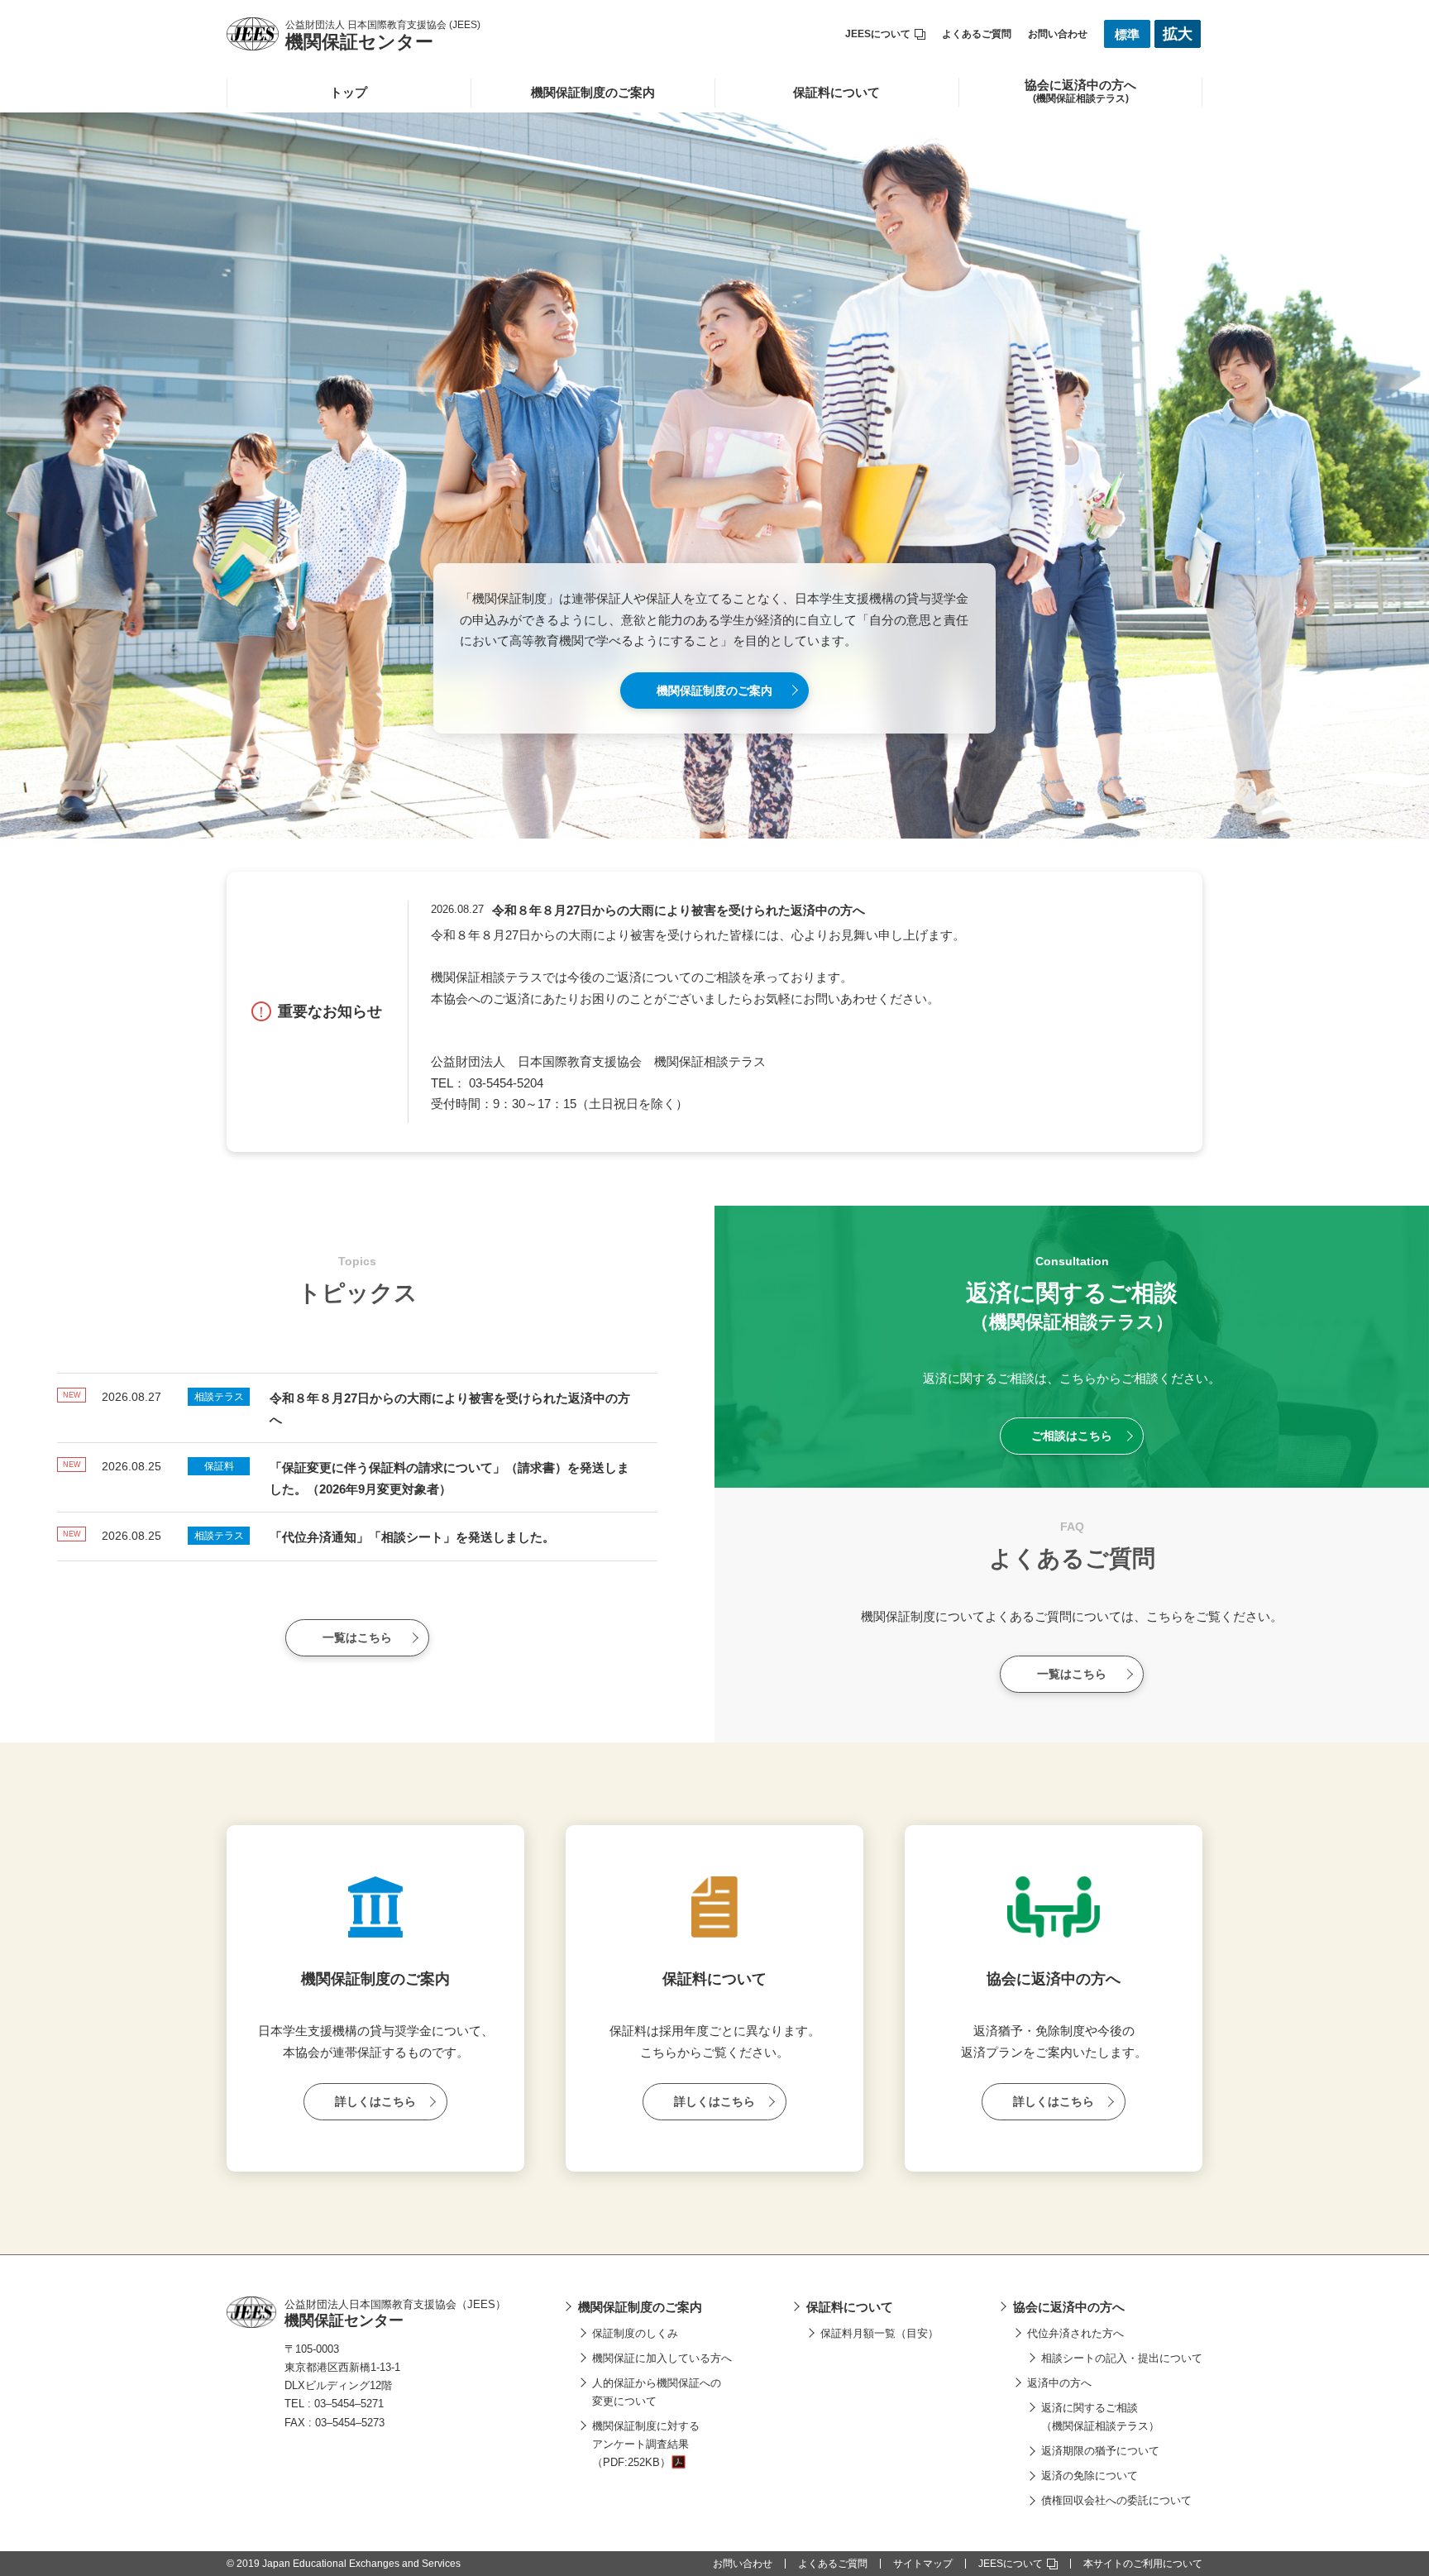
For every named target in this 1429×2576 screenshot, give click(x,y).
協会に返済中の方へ (1069, 2307)
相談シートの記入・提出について (1122, 2358)
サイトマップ (923, 2564)
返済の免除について (1090, 2476)
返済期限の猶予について (1100, 2451)
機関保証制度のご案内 (593, 92)
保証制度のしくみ (635, 2333)
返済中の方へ (1059, 2383)
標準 (1127, 34)
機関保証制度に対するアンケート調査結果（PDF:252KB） (646, 2444)
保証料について (836, 92)
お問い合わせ (1058, 34)
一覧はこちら (357, 1637)
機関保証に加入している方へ (662, 2358)
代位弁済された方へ (1075, 2333)
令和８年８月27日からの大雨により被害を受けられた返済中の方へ (679, 910)
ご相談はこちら (1072, 1436)
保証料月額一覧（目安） (879, 2333)
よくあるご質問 (977, 34)
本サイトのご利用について (1143, 2564)
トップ (349, 92)
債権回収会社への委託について (1116, 2500)
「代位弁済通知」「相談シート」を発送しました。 (412, 1537)
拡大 (1178, 34)
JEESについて (878, 34)
